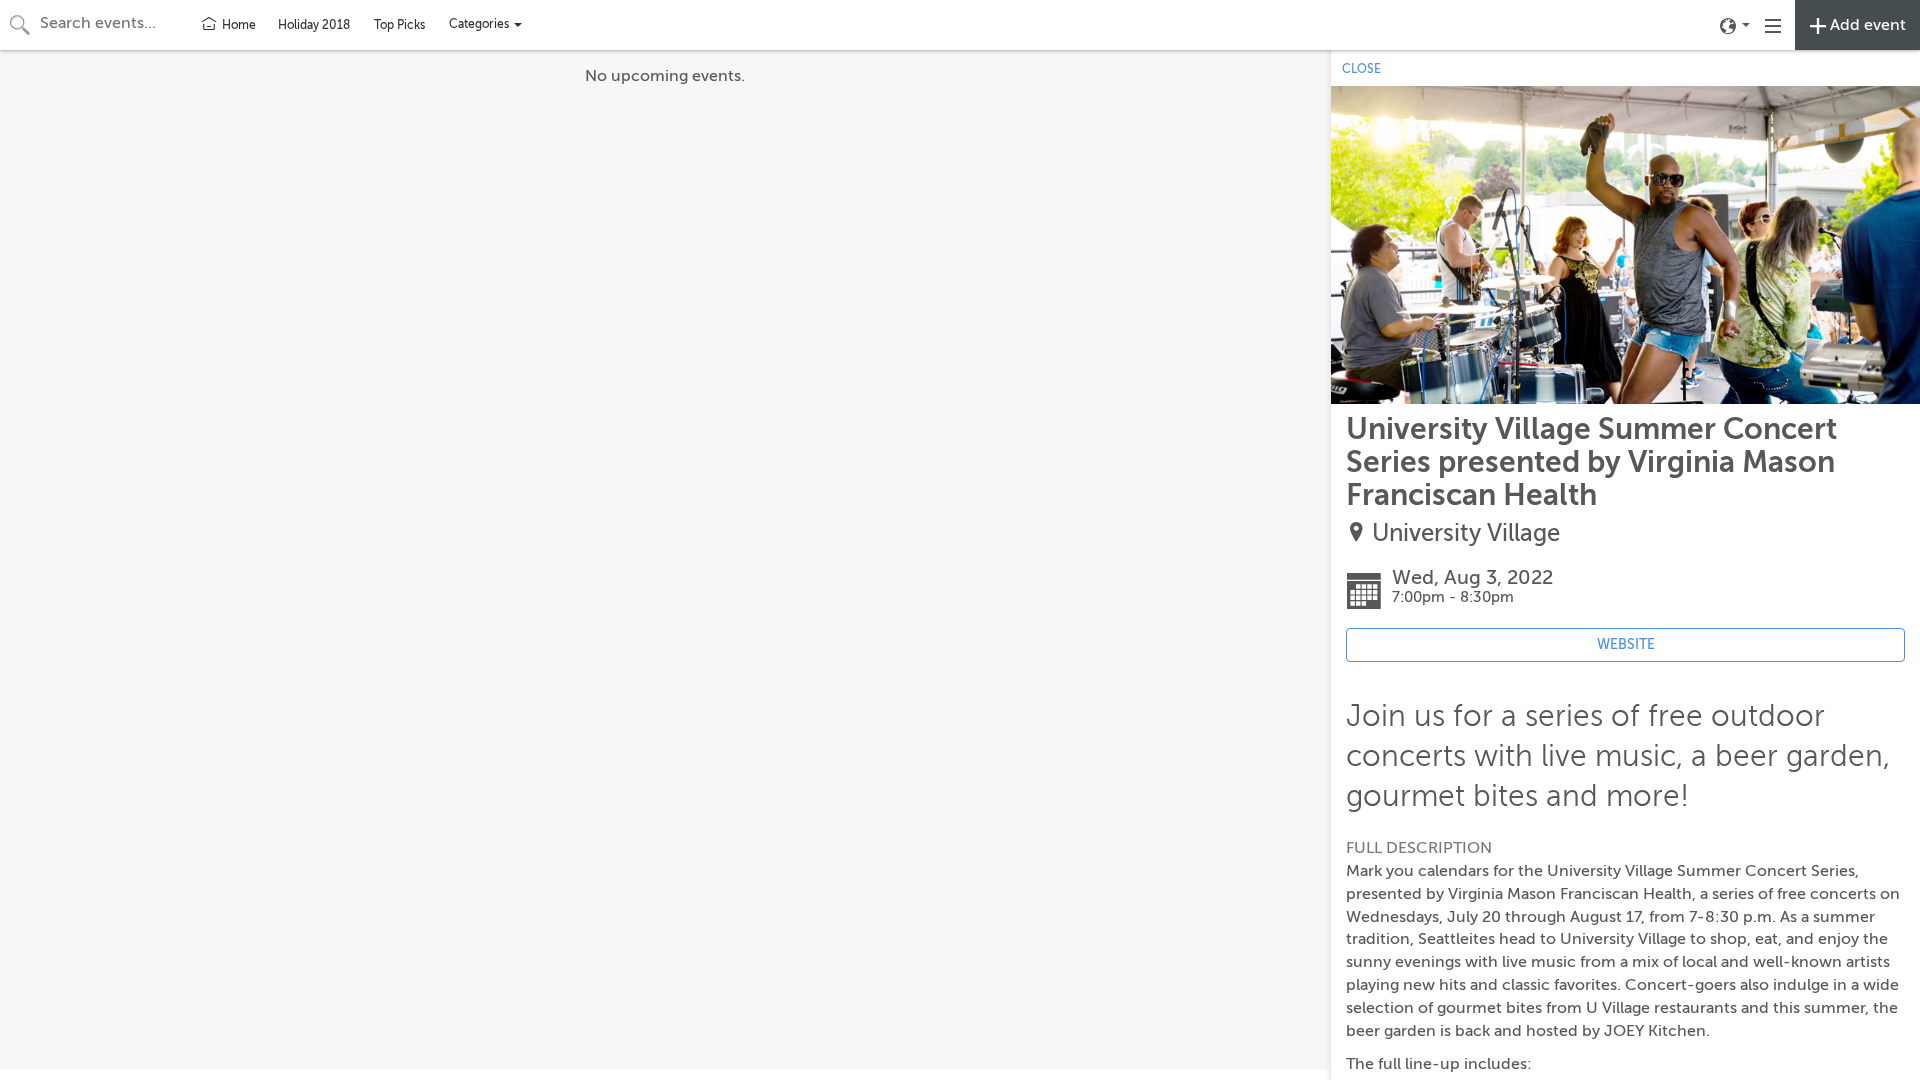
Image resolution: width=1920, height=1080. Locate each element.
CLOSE (1361, 69)
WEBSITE (1626, 644)
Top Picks (399, 25)
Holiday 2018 (314, 25)
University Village (1466, 533)
